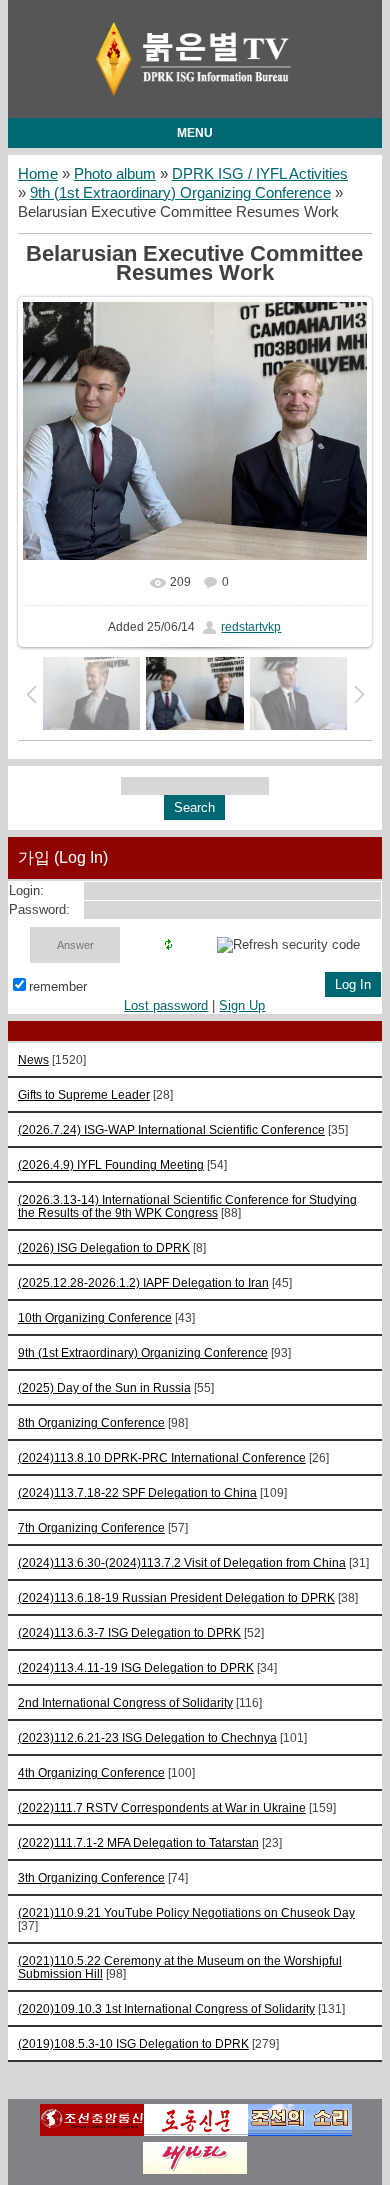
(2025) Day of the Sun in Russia (104, 1387)
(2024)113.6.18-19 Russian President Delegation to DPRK (176, 1597)
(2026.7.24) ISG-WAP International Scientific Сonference (171, 1129)
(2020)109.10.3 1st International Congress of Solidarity (166, 2008)
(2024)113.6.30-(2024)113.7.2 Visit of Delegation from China (182, 1562)
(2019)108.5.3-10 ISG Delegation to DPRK (133, 2043)
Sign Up (242, 1005)
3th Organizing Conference (91, 1877)
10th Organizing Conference (95, 1317)
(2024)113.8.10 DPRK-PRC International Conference (162, 1457)
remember (58, 986)
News (33, 1059)
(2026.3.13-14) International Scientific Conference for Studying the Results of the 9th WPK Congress (187, 1206)
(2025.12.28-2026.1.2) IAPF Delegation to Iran (143, 1282)
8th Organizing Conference (91, 1422)
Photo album (115, 174)
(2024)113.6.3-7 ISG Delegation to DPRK (129, 1632)
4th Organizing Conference (91, 1772)
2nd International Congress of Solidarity (125, 1702)
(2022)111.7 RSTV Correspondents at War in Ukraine (162, 1807)
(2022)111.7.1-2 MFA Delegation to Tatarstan (138, 1842)
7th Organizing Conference (91, 1527)
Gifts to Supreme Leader (84, 1094)
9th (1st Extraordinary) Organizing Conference (180, 193)
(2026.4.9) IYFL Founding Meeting (111, 1164)
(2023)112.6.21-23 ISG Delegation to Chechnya (147, 1737)
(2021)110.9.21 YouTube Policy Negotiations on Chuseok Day (186, 1912)
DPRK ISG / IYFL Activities (260, 174)
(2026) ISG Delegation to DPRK (104, 1247)
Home (38, 174)
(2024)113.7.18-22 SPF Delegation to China (137, 1492)
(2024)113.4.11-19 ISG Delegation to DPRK (136, 1667)
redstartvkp (251, 627)
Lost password (166, 1005)
